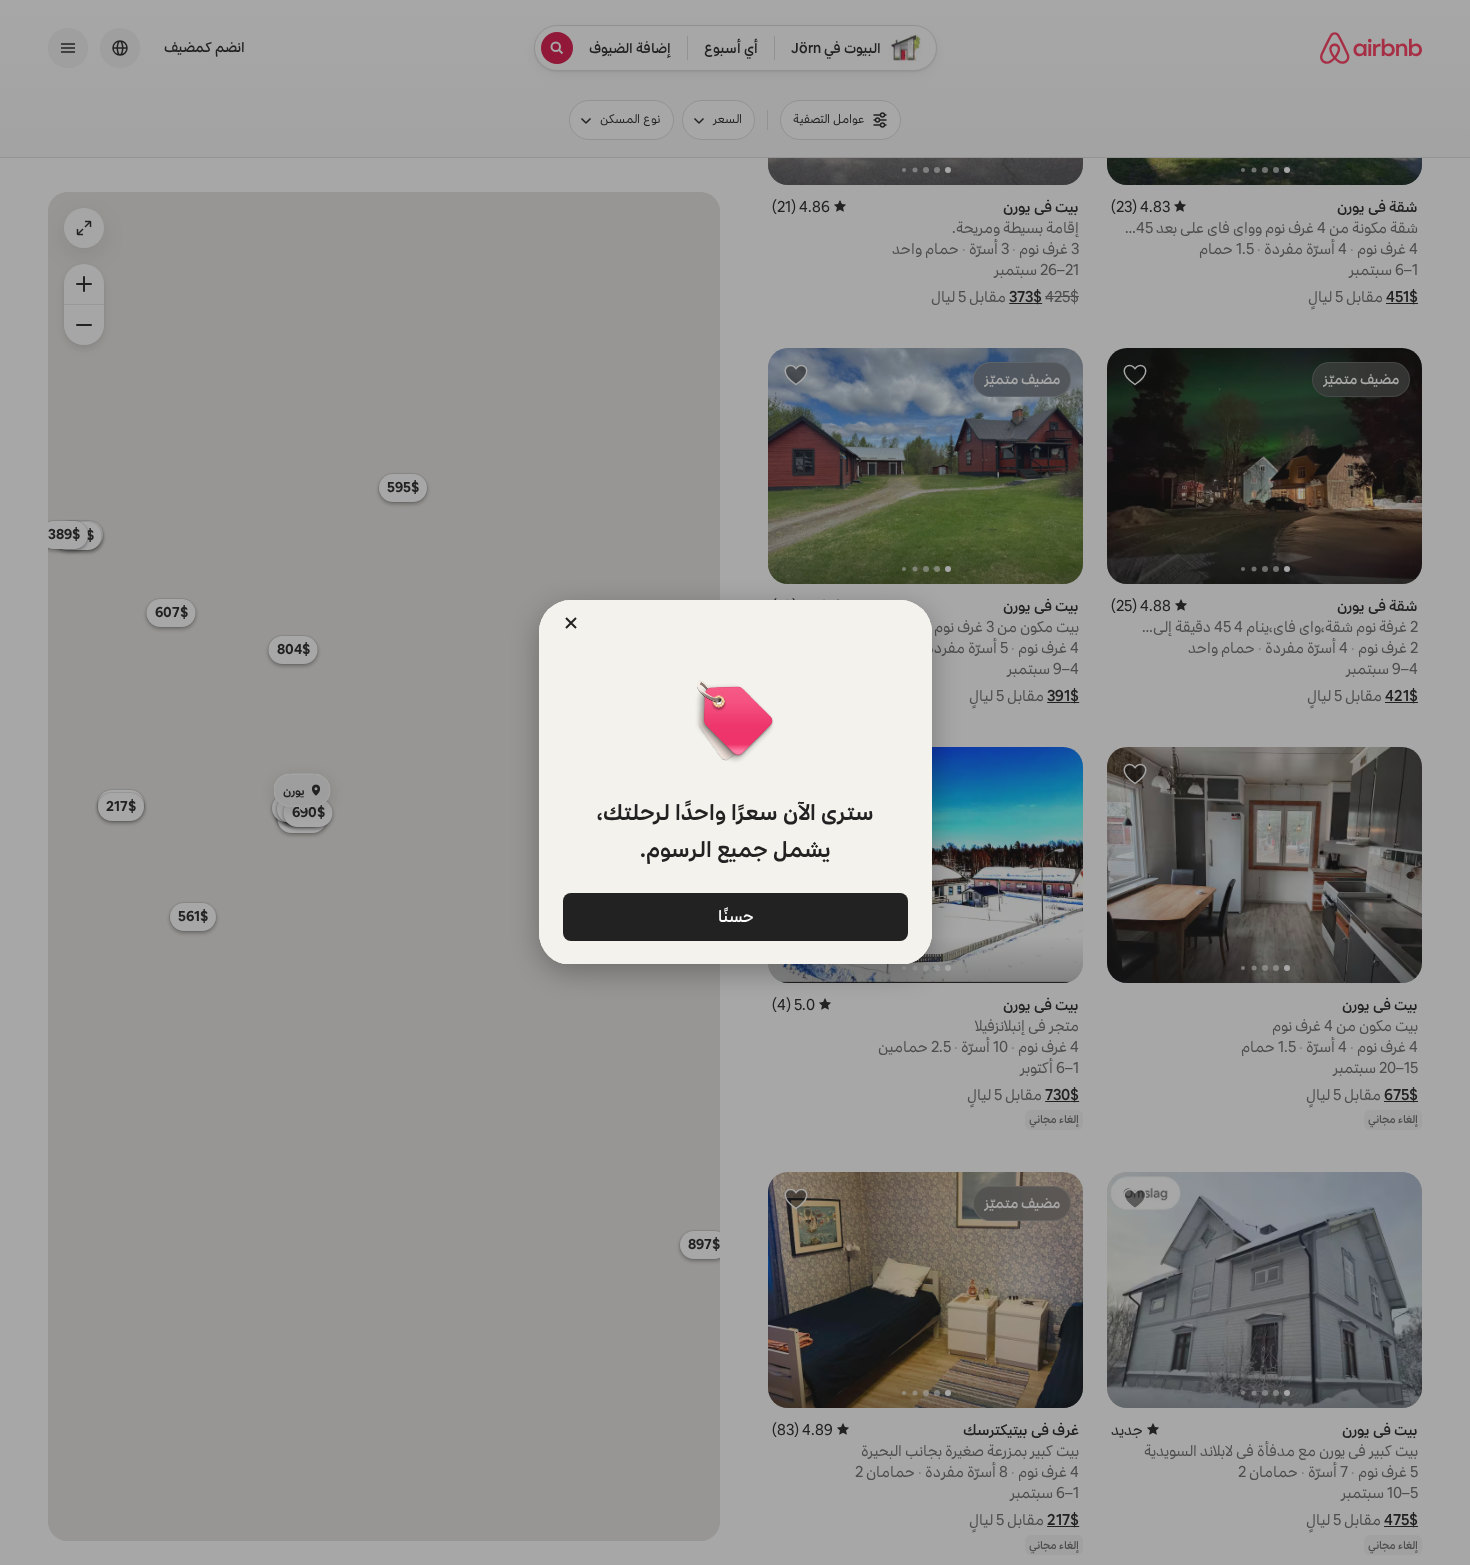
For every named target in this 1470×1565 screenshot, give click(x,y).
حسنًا (735, 915)
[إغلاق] (571, 623)
